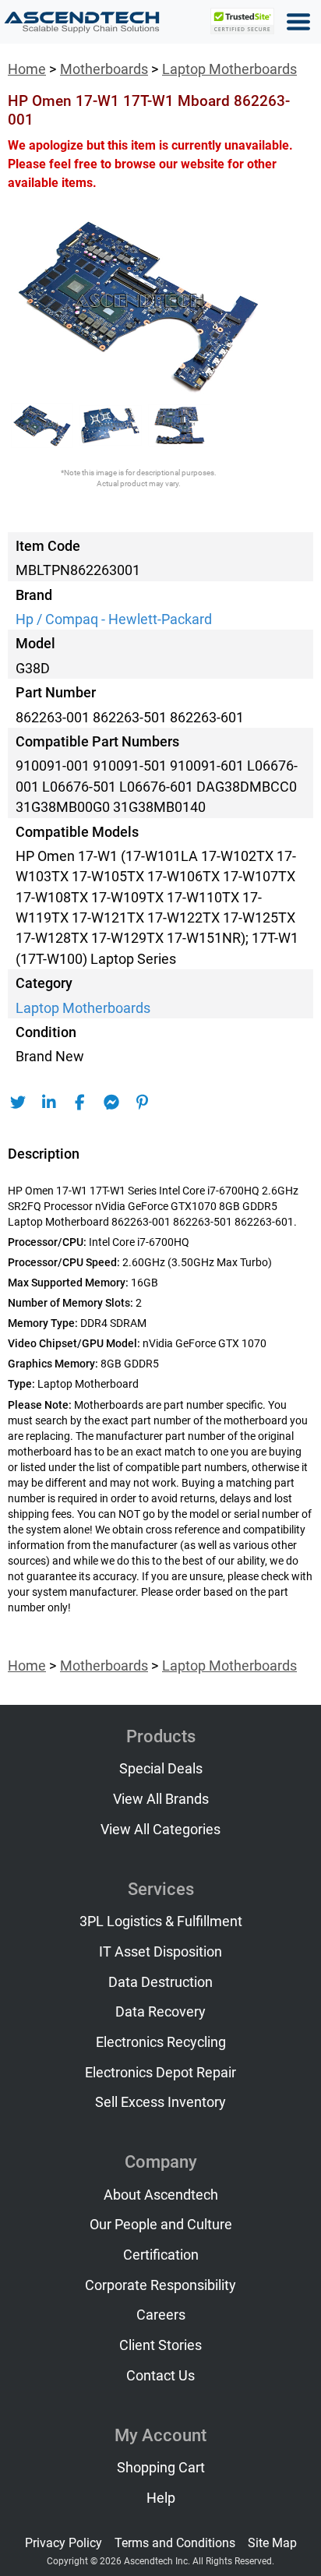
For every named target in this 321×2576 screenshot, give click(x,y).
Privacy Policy (63, 2543)
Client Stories (160, 2345)
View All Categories (160, 1830)
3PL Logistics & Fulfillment (161, 1921)
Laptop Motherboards (229, 69)
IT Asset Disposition (160, 1952)
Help (161, 2498)
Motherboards (104, 69)
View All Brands (161, 1799)
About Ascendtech (161, 2195)
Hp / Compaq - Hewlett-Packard (114, 619)
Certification (161, 2255)
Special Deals (161, 1769)
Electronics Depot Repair (160, 2073)
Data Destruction (160, 1982)
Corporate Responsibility (160, 2285)
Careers (161, 2315)
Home (27, 69)
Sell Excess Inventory (160, 2102)
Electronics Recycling (161, 2042)
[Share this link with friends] (18, 1103)
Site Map (272, 2543)
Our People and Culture (161, 2225)
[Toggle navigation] (298, 22)
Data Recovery (160, 2012)
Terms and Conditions (175, 2543)
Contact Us (160, 2376)
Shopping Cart (161, 2468)
